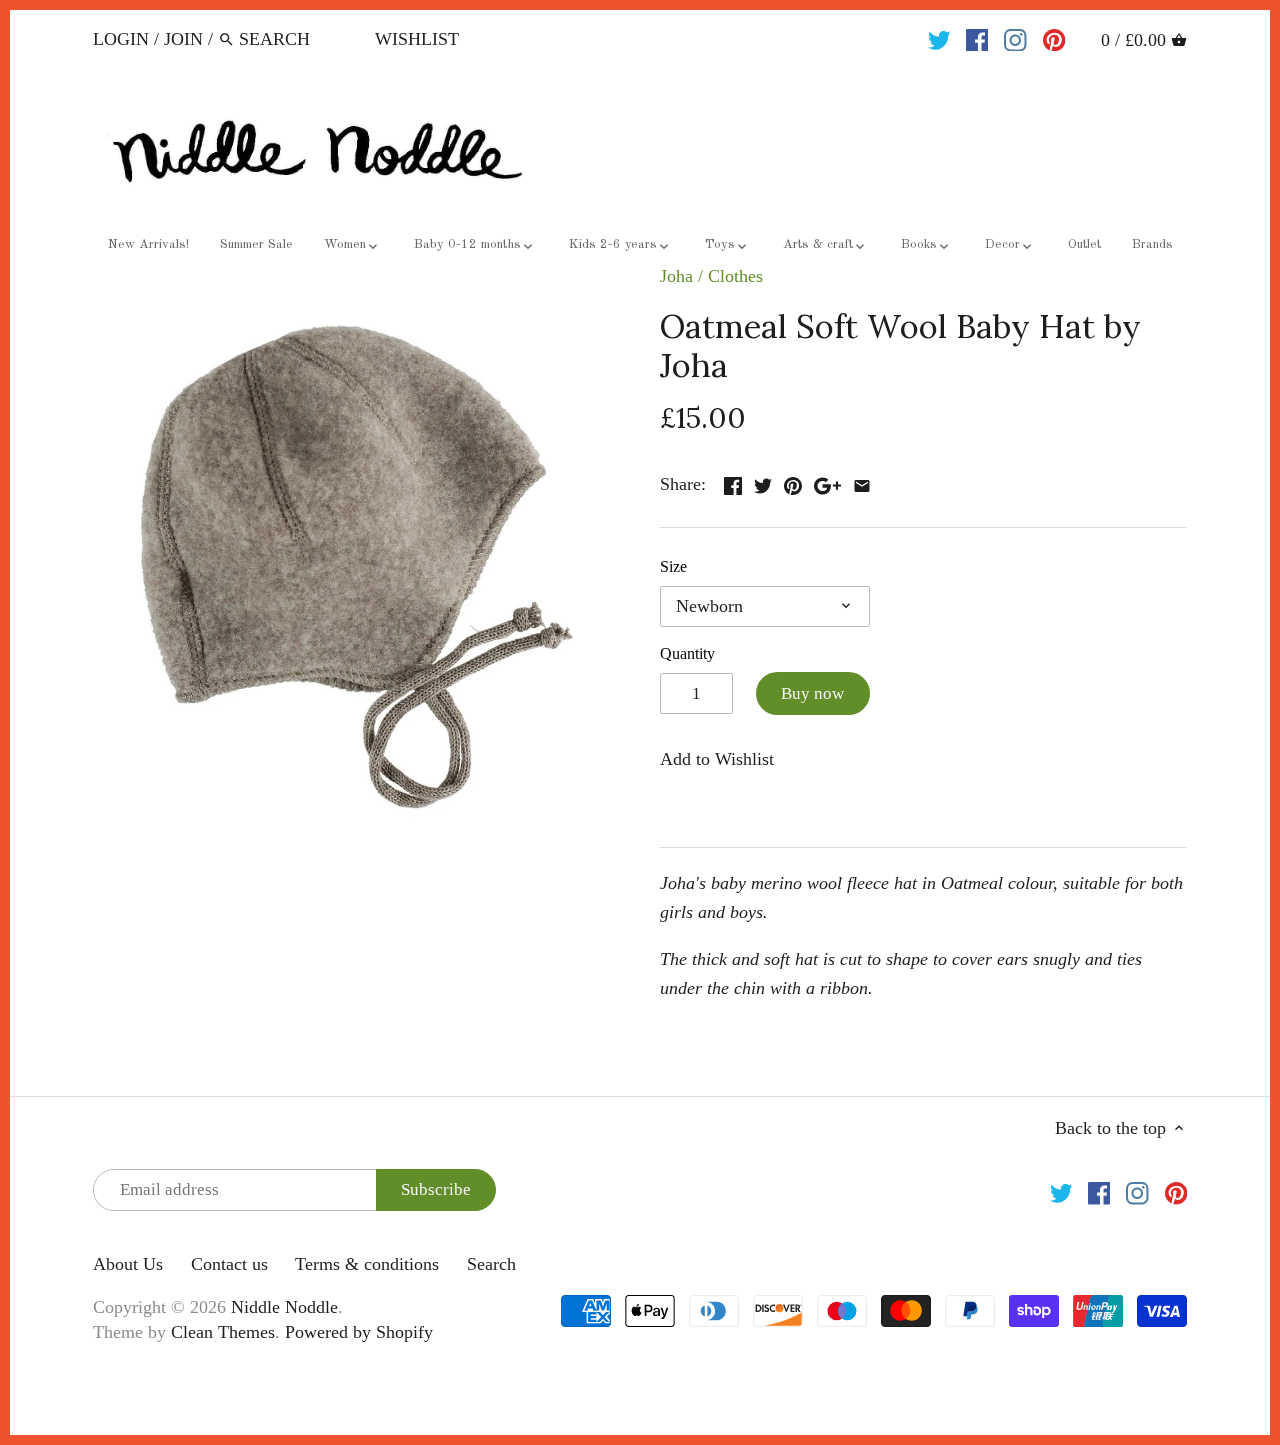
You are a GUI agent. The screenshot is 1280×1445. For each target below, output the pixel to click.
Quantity (687, 654)
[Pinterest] (1054, 38)
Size (673, 567)
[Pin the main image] (793, 482)
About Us (128, 1264)
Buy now (812, 693)
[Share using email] (862, 482)
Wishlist (417, 39)
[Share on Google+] (827, 482)
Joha (676, 276)
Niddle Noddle (284, 1307)
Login (121, 39)
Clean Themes (223, 1332)
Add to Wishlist (717, 759)
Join (183, 39)
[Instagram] (1015, 38)
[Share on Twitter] (763, 482)
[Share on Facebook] (733, 482)
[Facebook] (977, 38)
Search (491, 1264)
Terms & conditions (367, 1264)
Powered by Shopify (359, 1332)
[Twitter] (939, 38)
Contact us (229, 1264)
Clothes (735, 276)
